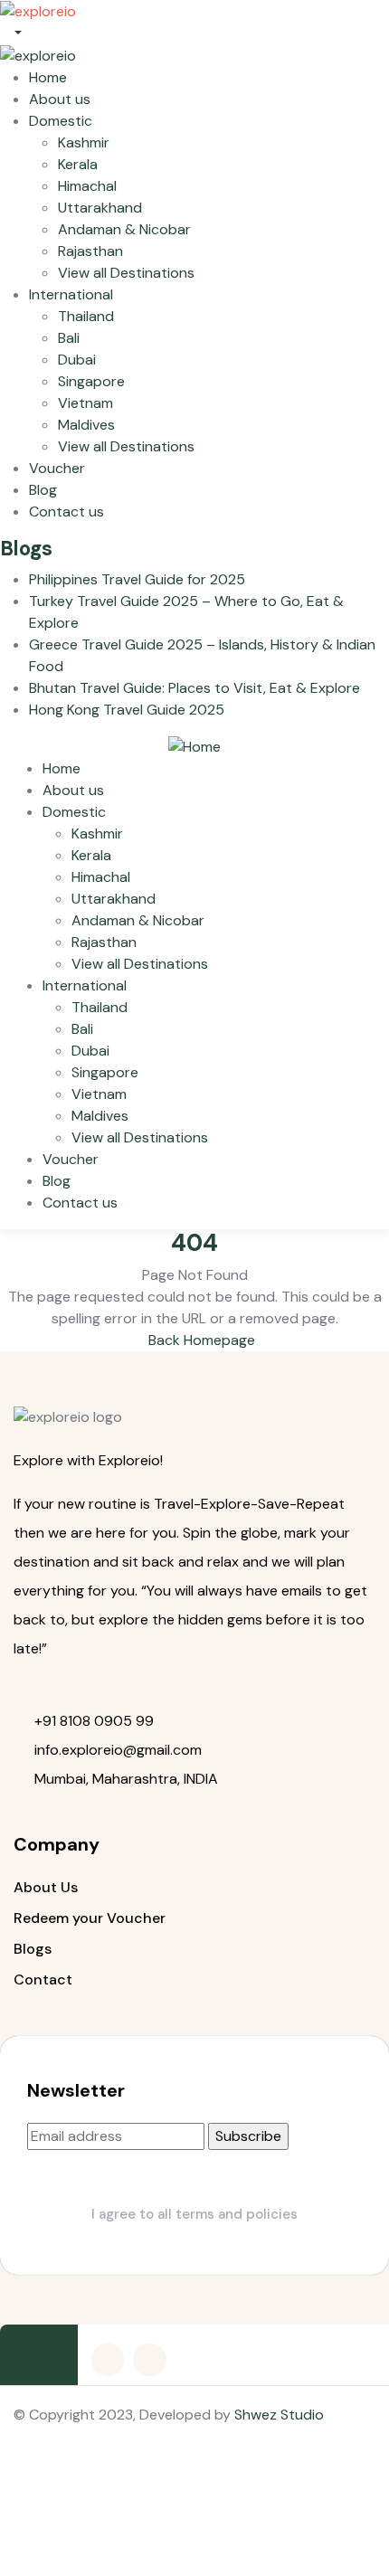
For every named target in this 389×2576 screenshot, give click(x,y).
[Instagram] (149, 2360)
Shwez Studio (279, 2415)
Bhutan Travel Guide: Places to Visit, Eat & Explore (194, 688)
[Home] (194, 746)
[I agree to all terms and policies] (194, 2177)
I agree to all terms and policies (194, 2214)
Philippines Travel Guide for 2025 (137, 579)
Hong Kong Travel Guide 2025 (127, 710)
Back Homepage (200, 1340)
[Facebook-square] (108, 2360)
